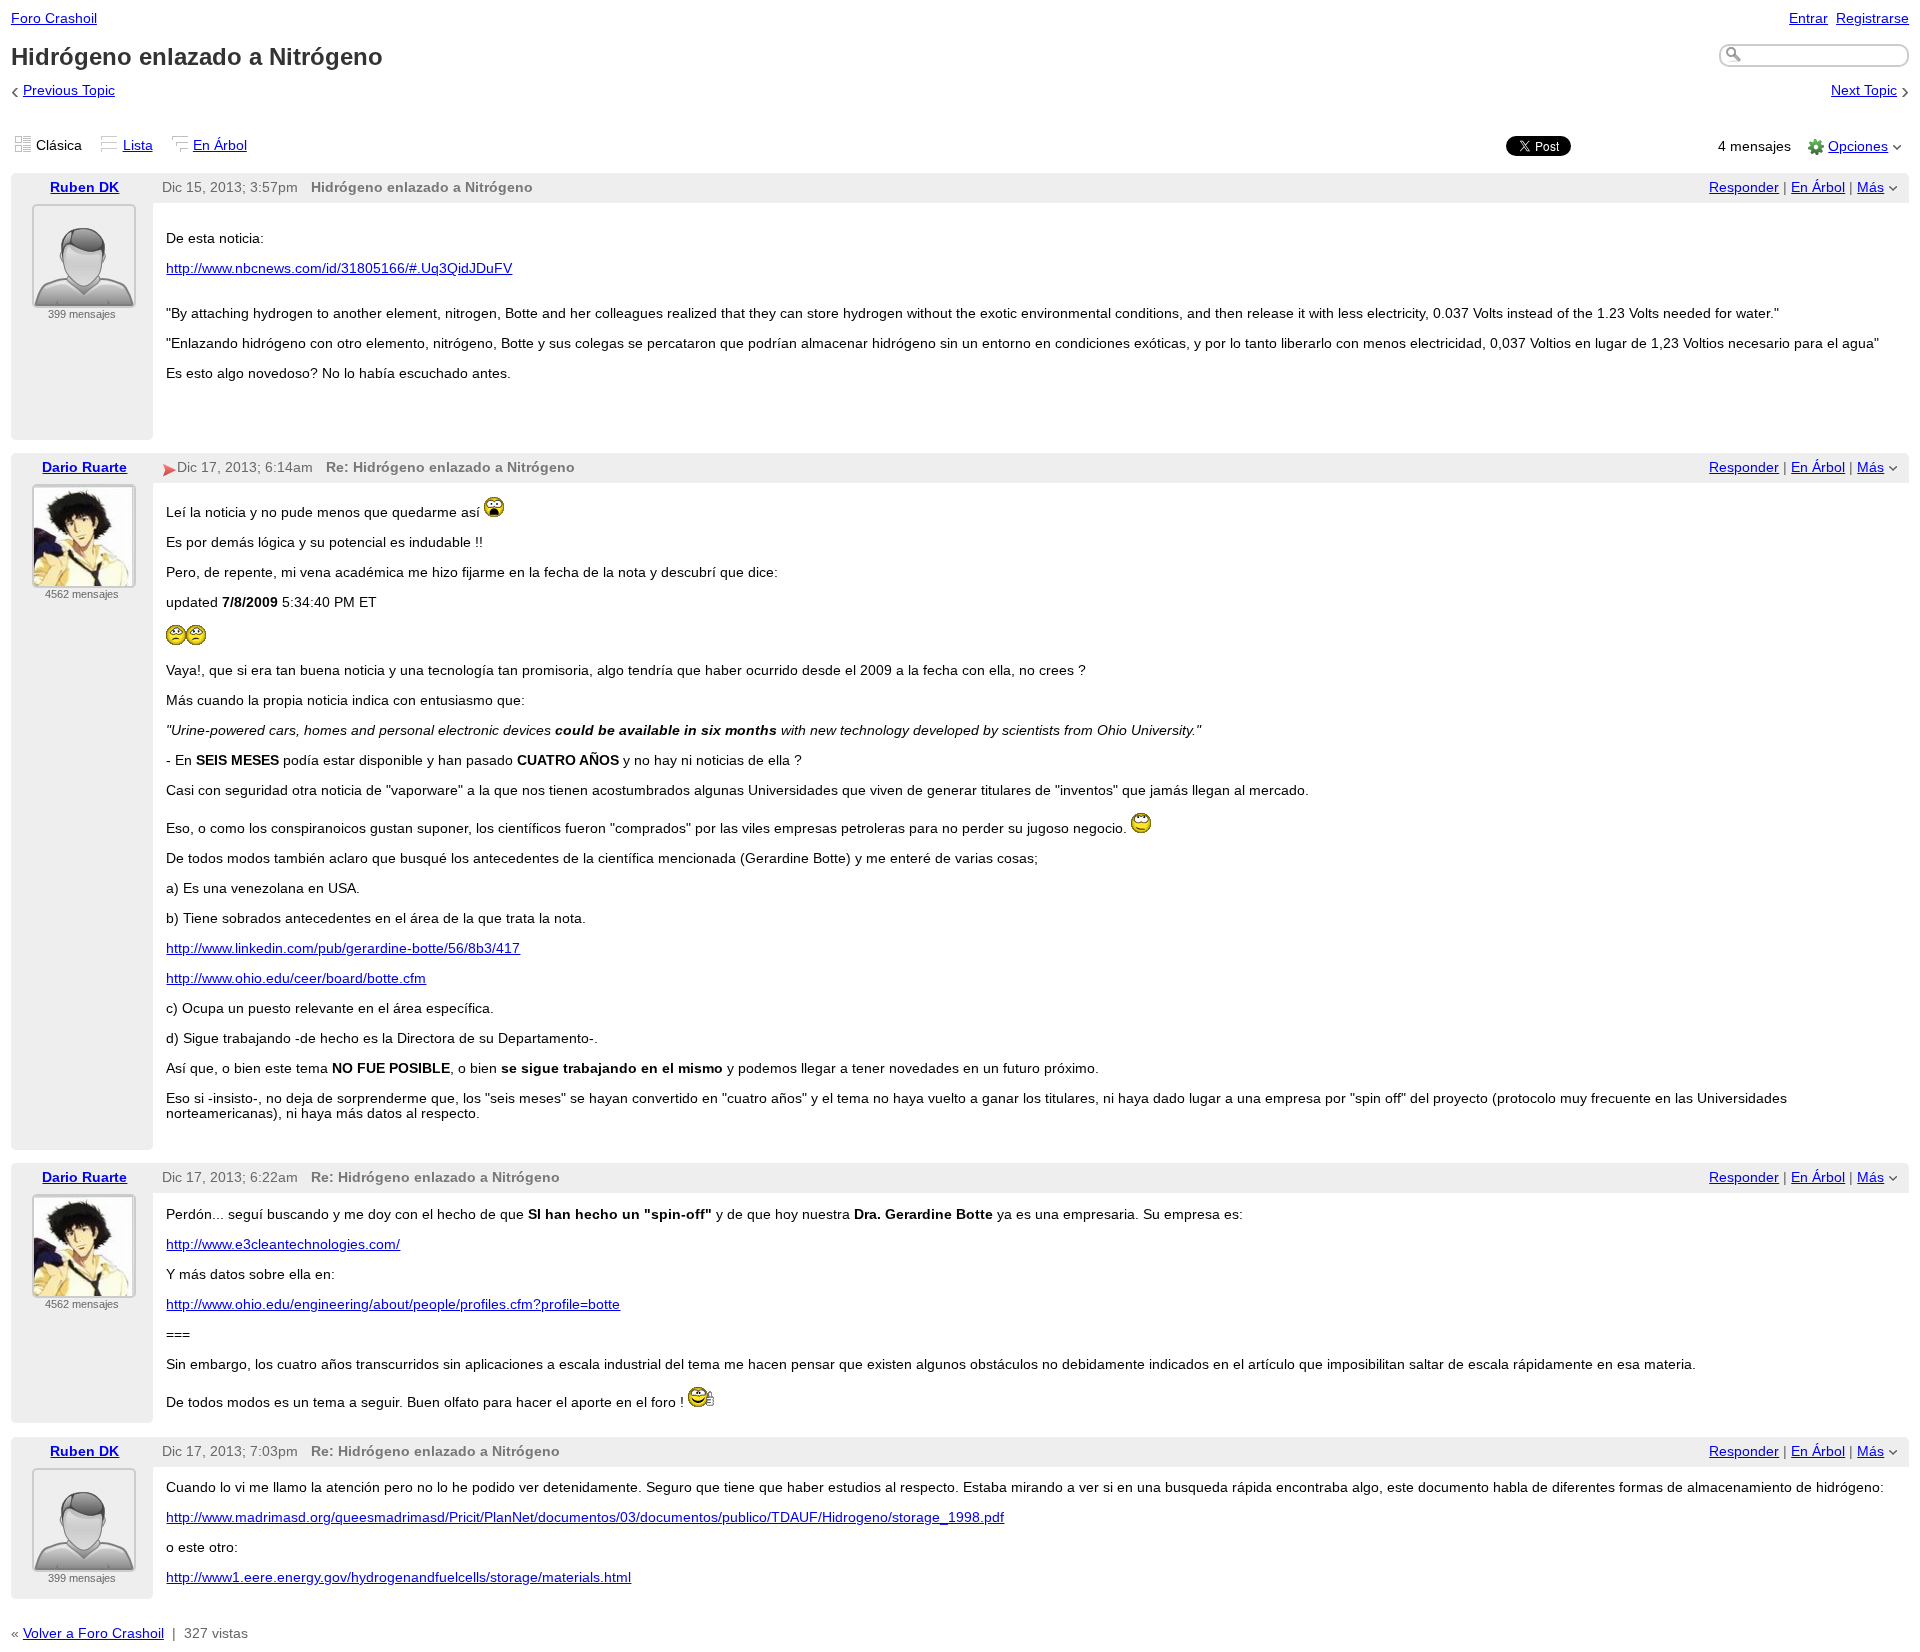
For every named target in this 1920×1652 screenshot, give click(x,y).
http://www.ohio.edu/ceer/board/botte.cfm (296, 978)
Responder (1744, 187)
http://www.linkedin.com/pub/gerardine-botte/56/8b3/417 (343, 948)
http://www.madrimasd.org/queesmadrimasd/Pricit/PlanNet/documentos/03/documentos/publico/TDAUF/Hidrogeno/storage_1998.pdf (585, 1517)
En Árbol (220, 145)
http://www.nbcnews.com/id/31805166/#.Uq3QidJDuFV (339, 268)
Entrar (1808, 18)
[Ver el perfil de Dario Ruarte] (84, 575)
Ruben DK (84, 187)
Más (1870, 187)
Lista (138, 145)
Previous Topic (69, 90)
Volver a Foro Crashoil (93, 1633)
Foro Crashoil (54, 18)
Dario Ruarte (84, 467)
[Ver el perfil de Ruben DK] (84, 295)
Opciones (1858, 146)
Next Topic (1864, 90)
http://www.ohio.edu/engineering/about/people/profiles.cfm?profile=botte (393, 1304)
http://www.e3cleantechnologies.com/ (283, 1244)
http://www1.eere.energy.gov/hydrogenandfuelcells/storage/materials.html (398, 1577)
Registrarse (1872, 18)
